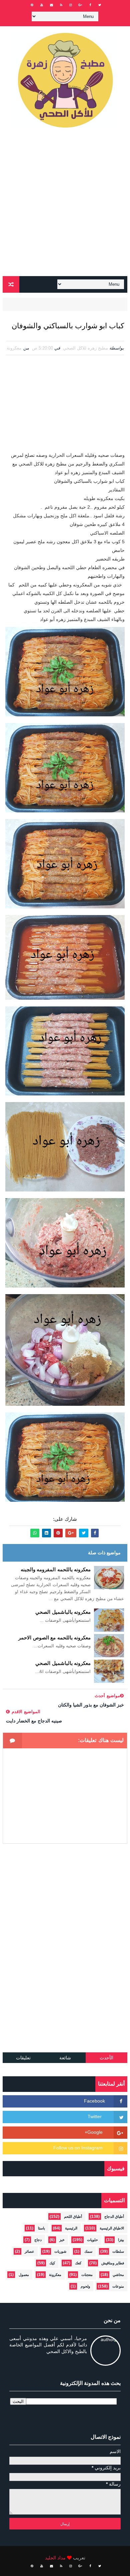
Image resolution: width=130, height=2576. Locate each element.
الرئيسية (71, 2228)
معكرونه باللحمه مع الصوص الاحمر (54, 1638)
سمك (88, 2251)
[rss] (61, 5)
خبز (62, 2240)
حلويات (92, 2240)
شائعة (65, 2058)
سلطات (118, 2251)
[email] (51, 5)
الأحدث (106, 2058)
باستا (41, 2228)
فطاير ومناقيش (113, 2263)
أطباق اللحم (73, 2216)
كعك (78, 2263)
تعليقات (23, 2058)
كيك (52, 2263)
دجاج (38, 2240)
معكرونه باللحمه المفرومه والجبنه (56, 1569)
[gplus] (80, 5)
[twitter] (100, 5)
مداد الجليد (55, 2558)
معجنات (87, 2275)
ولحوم (85, 2286)
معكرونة (14, 348)
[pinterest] (32, 5)
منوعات (118, 2286)
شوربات (60, 2251)
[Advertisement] (65, 205)
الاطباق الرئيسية (112, 2228)
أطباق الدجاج (114, 2216)
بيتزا (121, 2240)
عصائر (29, 2251)
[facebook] (90, 5)
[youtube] (42, 5)
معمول (24, 2275)
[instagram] (71, 5)
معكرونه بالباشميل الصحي (63, 1612)
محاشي (118, 2275)
